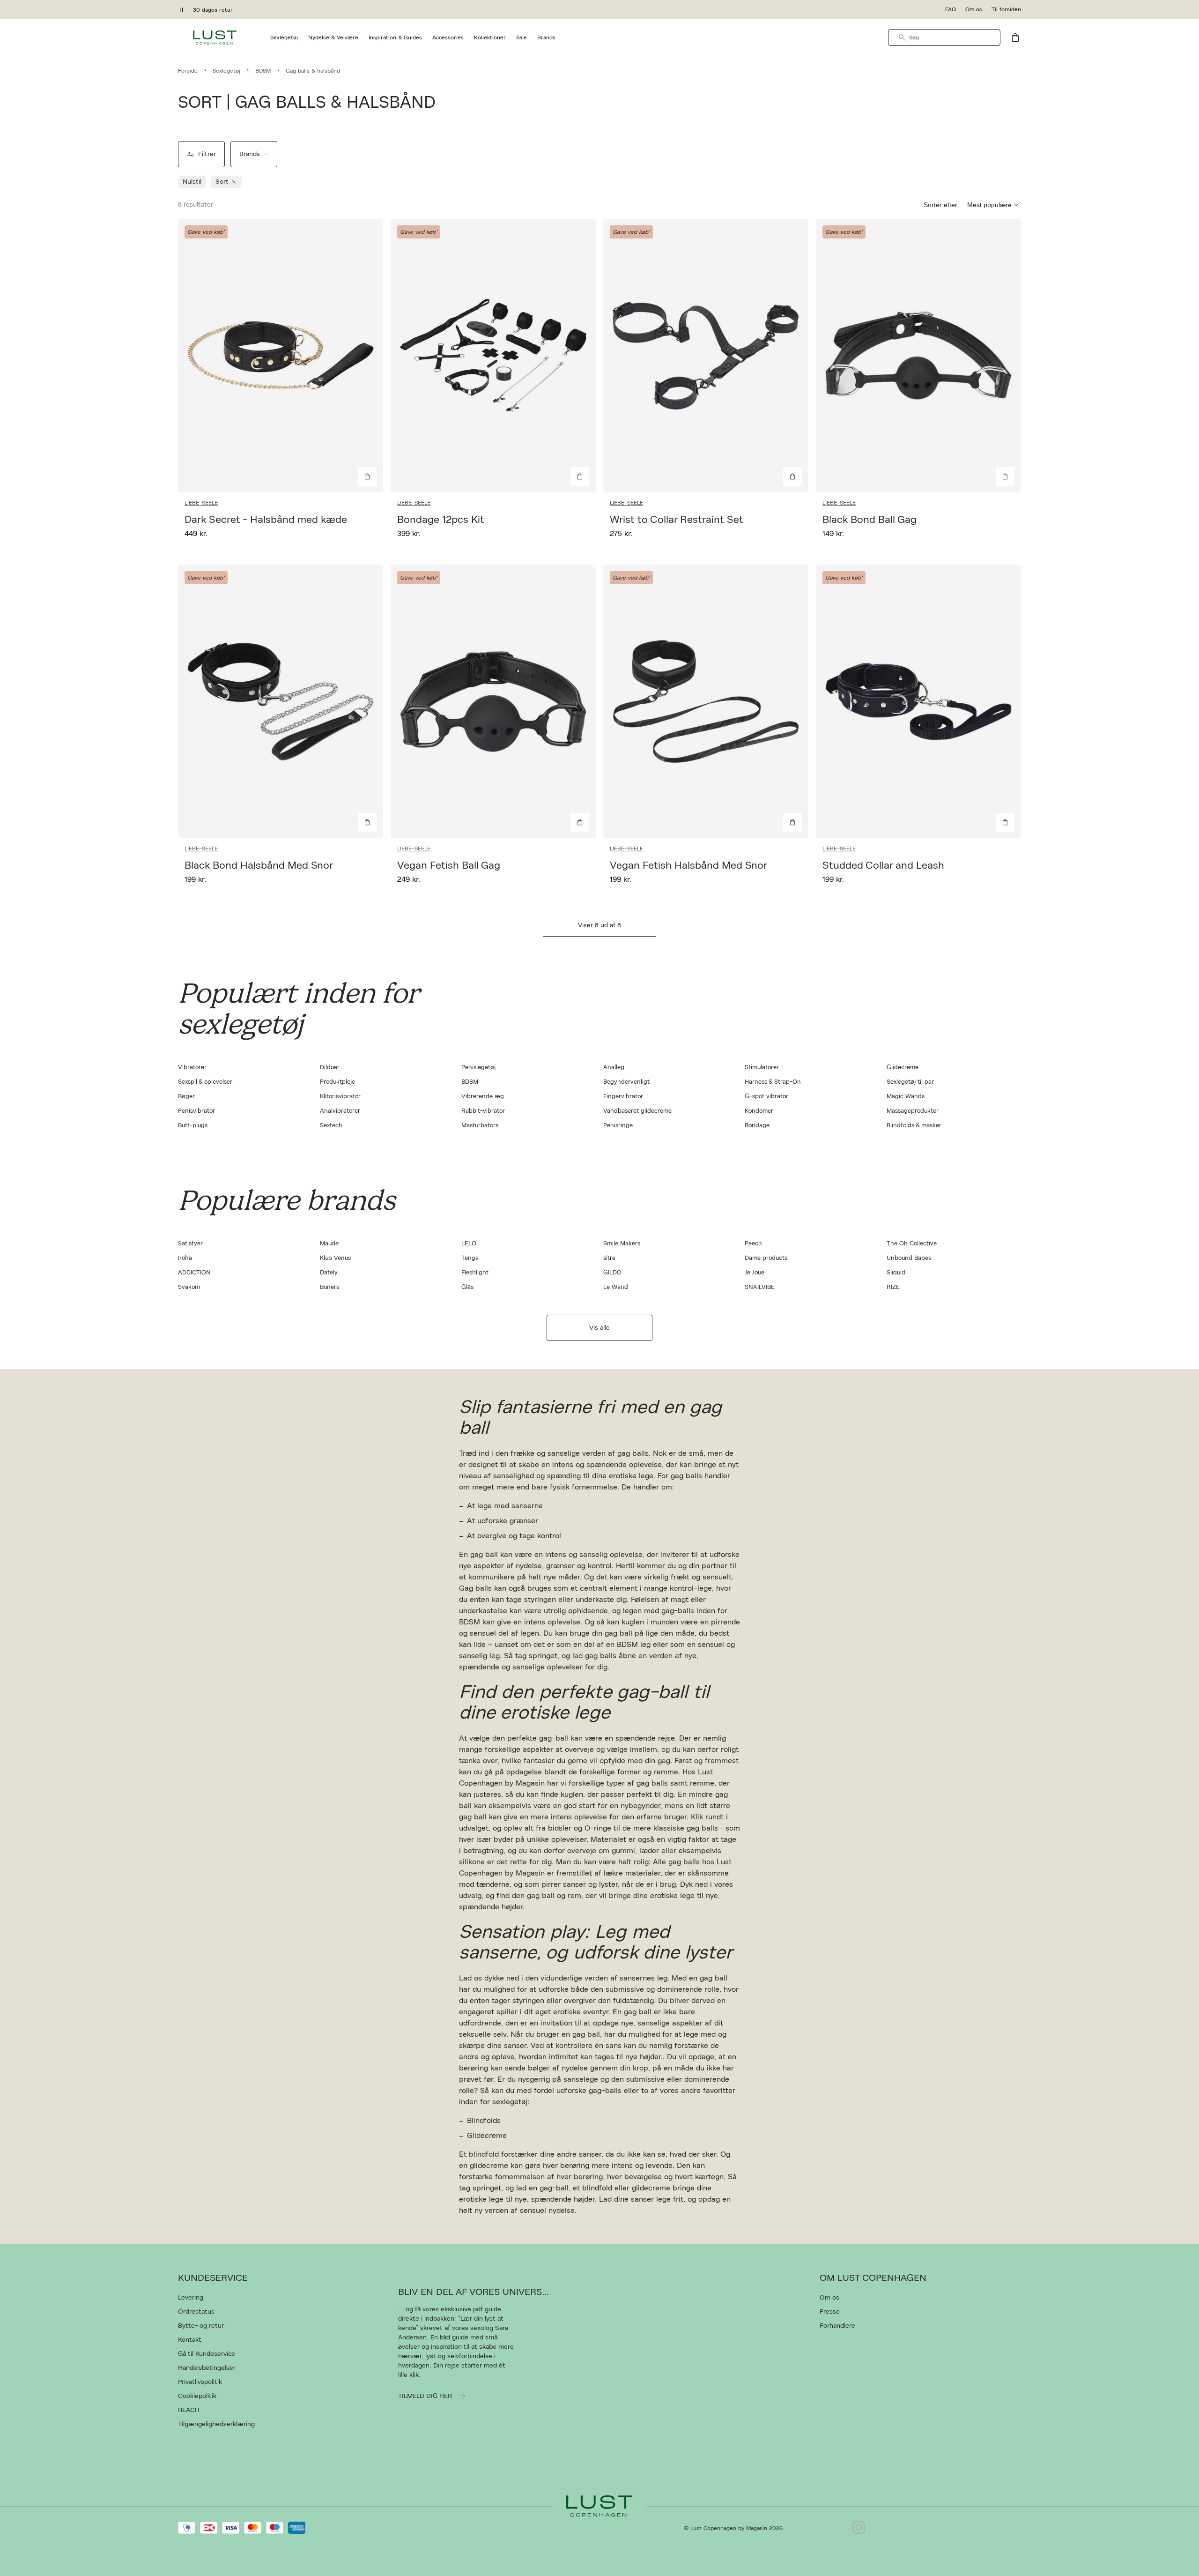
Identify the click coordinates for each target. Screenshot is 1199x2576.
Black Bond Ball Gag (870, 520)
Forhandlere (837, 2326)
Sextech (331, 1126)
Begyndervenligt (626, 1082)
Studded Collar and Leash (883, 865)
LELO (469, 1244)
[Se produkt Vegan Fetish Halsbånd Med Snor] (706, 701)
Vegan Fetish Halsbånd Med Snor (688, 865)
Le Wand (616, 1287)
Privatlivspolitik (200, 2382)
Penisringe (618, 1126)
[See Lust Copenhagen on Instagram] (859, 2528)
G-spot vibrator (766, 1097)
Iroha (185, 1258)
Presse (830, 2312)
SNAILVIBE (760, 1287)
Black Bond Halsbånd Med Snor (259, 865)
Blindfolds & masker (914, 1126)
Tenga (470, 1258)
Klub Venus (335, 1258)
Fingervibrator (623, 1097)
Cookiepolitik (197, 2396)
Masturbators (480, 1126)
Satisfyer (190, 1244)
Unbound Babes (909, 1258)
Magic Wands (906, 1097)
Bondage (757, 1126)
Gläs (467, 1287)
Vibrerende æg (483, 1097)
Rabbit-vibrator (483, 1111)
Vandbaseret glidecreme (637, 1111)
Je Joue (755, 1273)
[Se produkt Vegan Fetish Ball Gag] (493, 701)
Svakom (189, 1287)
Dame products (766, 1258)
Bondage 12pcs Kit (441, 520)
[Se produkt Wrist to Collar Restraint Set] (706, 356)
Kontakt (190, 2340)
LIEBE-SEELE (201, 503)
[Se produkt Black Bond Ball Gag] (918, 356)
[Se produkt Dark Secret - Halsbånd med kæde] (281, 356)
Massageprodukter (913, 1111)
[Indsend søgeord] (902, 37)
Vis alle (599, 1328)
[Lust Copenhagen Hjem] (215, 37)
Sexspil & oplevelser (205, 1082)
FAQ (951, 9)
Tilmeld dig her (426, 2396)
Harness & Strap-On (773, 1082)
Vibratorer (192, 1068)
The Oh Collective (912, 1244)
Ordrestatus (196, 2312)
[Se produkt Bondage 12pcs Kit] (493, 356)
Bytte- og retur (201, 2326)
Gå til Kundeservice (207, 2354)
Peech (753, 1244)
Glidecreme (903, 1068)
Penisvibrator (196, 1111)
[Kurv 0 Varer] (1015, 37)
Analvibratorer (340, 1111)
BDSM (470, 1082)
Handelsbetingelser (207, 2368)
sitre (609, 1258)
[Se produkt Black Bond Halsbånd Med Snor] (281, 701)
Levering (191, 2298)
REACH (189, 2410)
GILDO (612, 1273)
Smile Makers (622, 1244)
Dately (329, 1273)
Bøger (186, 1097)
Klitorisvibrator (340, 1097)
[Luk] (747, 1335)
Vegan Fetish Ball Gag (449, 865)
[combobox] (944, 37)
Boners (329, 1287)
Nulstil (192, 182)
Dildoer (330, 1068)
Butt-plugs (193, 1126)
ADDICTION (194, 1273)
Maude (329, 1244)
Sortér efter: (941, 205)
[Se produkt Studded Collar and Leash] (918, 701)
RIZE (893, 1287)
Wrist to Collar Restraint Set (677, 520)
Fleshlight (475, 1273)
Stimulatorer (762, 1068)
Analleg (614, 1068)
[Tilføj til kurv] (367, 476)
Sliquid (896, 1273)
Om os (974, 9)
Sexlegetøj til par (910, 1082)
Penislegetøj (478, 1068)
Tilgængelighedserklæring (216, 2424)
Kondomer (759, 1111)
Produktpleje (337, 1082)
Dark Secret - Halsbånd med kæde (266, 520)
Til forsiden (1006, 9)
